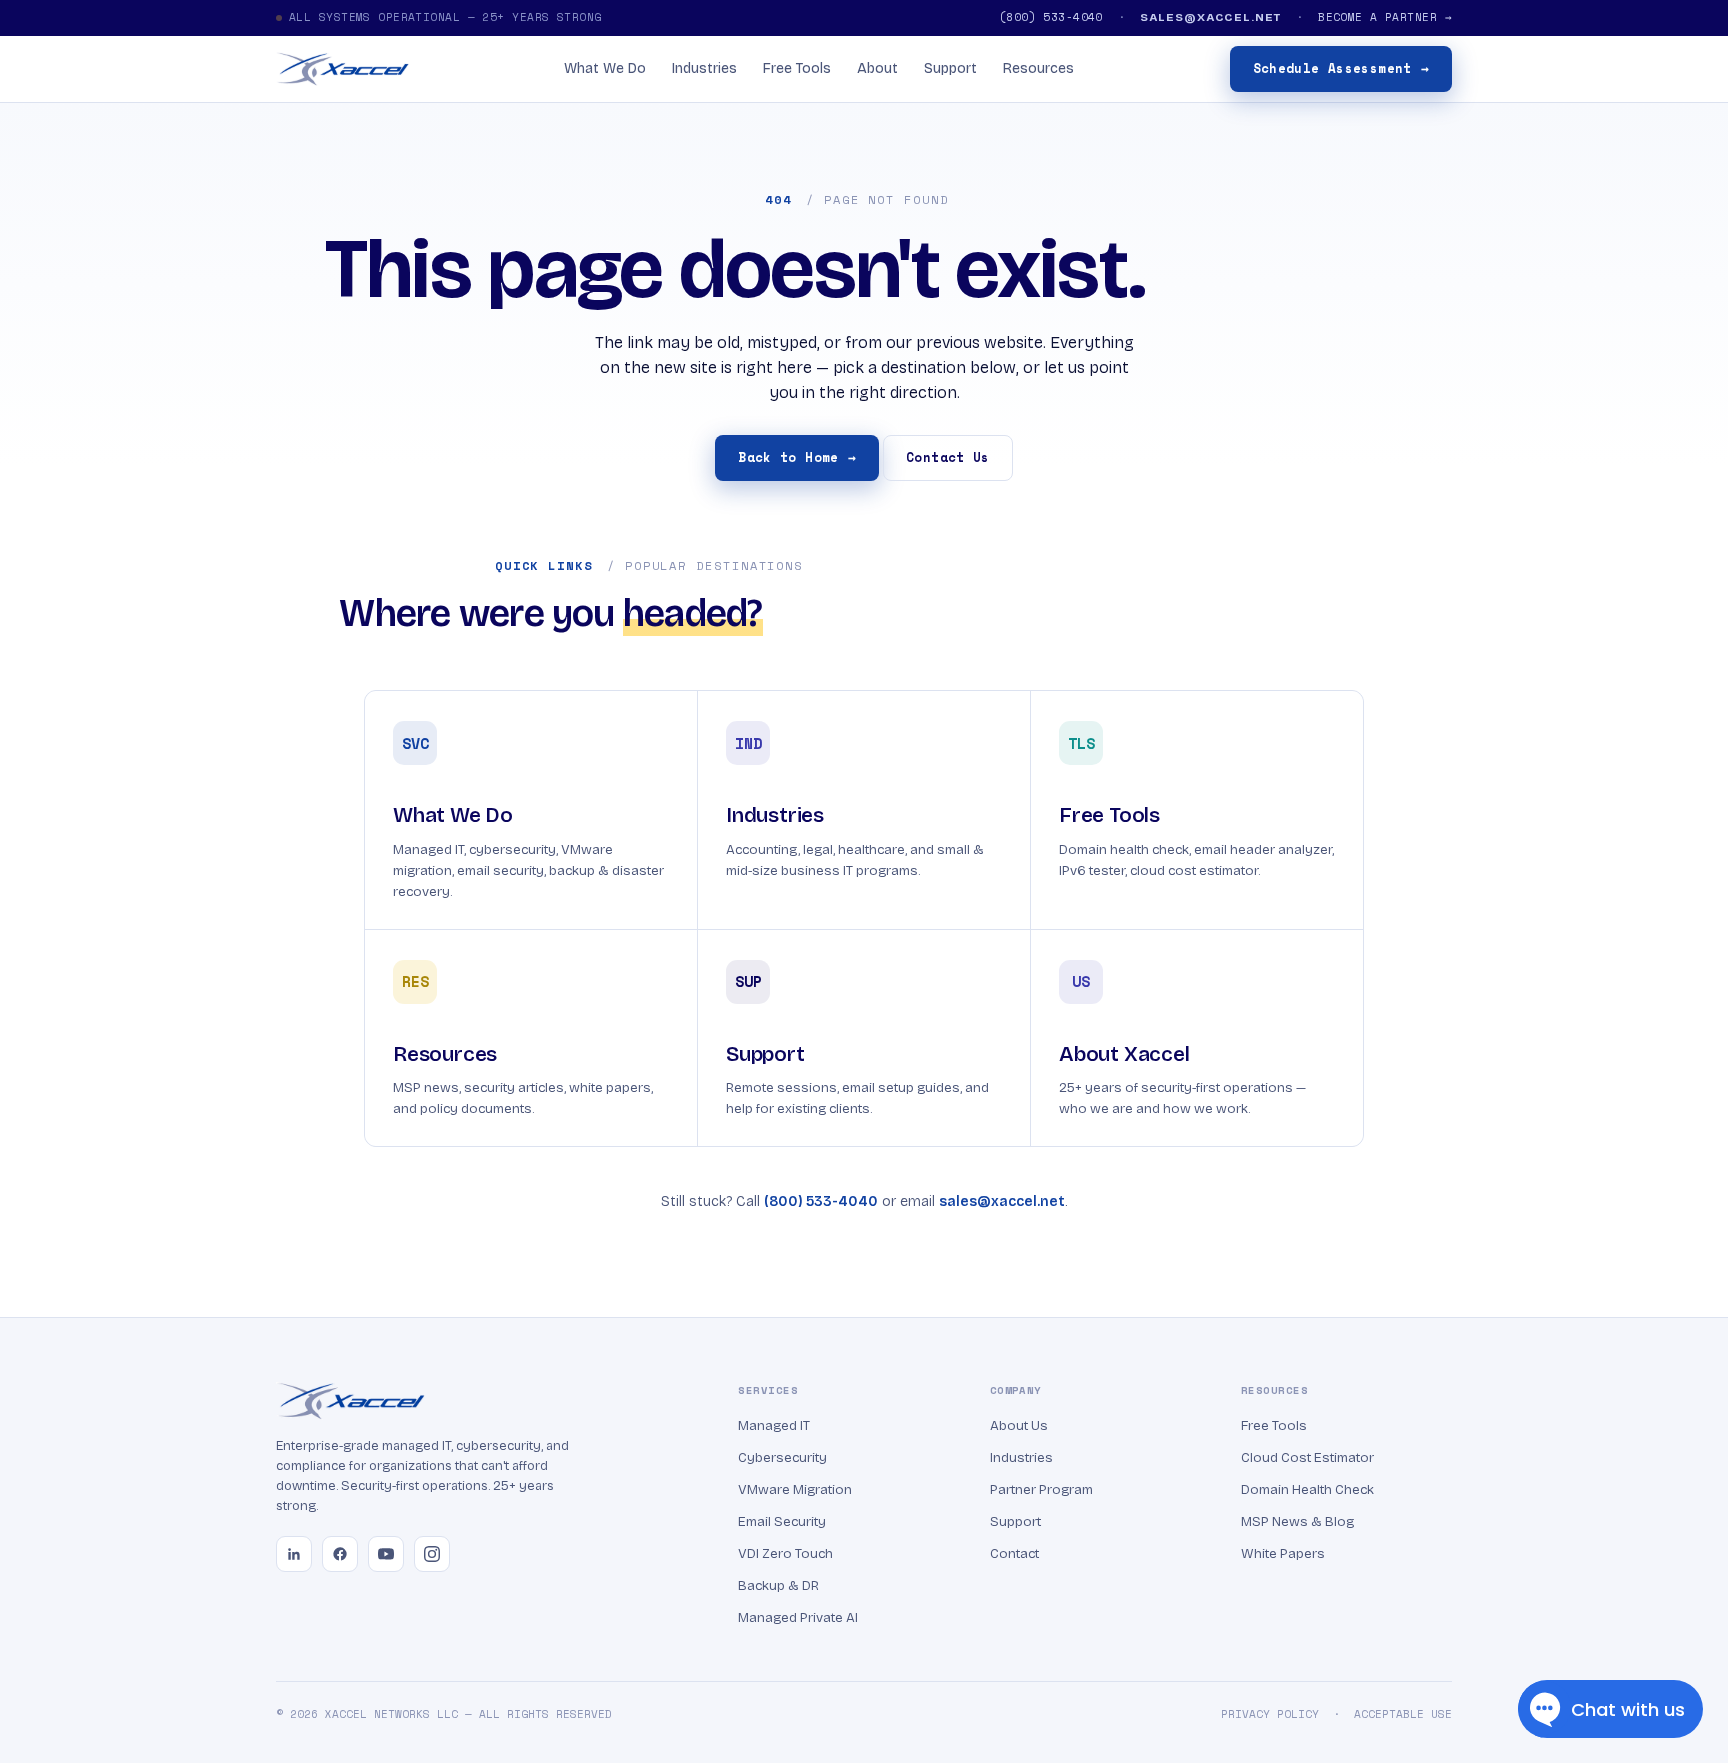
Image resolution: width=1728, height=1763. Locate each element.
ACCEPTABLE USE (1403, 1714)
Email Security (782, 1521)
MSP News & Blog (1297, 1521)
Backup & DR (778, 1585)
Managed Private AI (798, 1617)
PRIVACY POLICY (1270, 1714)
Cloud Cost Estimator (1307, 1457)
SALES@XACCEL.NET (1210, 17)
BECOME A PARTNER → (1385, 17)
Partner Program (1041, 1489)
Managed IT (774, 1425)
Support (950, 68)
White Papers (1283, 1553)
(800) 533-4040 (1051, 17)
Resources (1038, 68)
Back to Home (797, 457)
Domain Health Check (1307, 1489)
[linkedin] (294, 1554)
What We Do (605, 68)
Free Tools (797, 68)
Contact (1014, 1553)
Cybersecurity (782, 1457)
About (877, 68)
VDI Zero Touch (785, 1553)
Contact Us (948, 457)
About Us (1019, 1425)
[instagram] (432, 1554)
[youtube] (386, 1554)
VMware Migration (795, 1489)
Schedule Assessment (1341, 68)
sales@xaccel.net (1002, 1201)
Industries (704, 68)
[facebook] (340, 1554)
